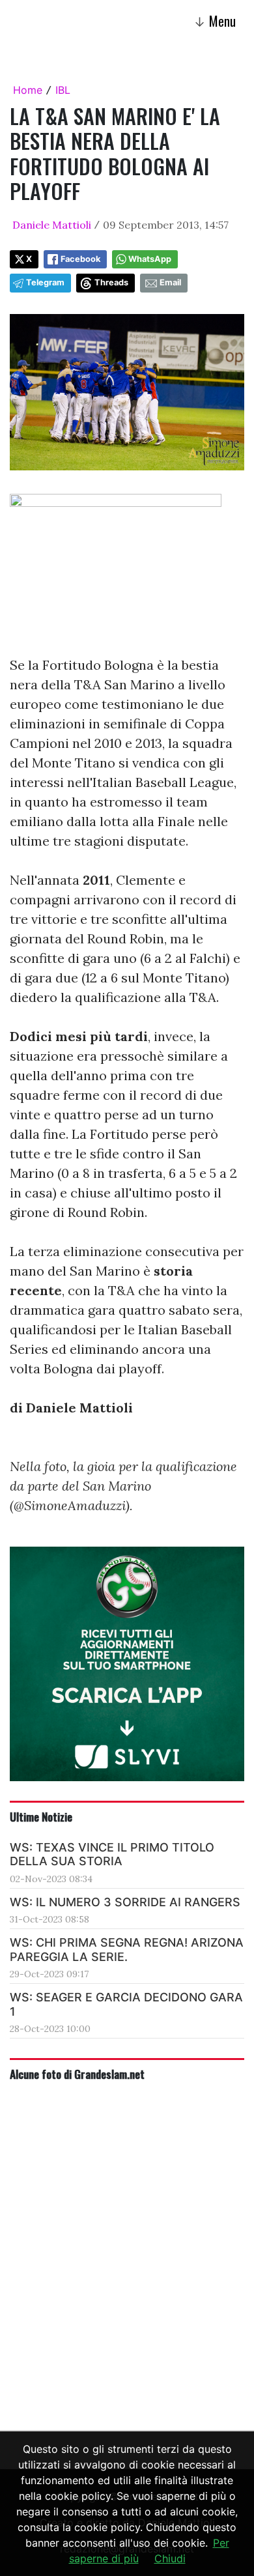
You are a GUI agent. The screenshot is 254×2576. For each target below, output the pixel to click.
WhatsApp (150, 259)
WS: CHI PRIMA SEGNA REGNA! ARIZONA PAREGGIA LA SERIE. (127, 1950)
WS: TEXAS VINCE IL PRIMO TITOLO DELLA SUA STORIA (112, 1854)
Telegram (45, 282)
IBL (63, 90)
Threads (111, 282)
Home (28, 90)
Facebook (80, 259)
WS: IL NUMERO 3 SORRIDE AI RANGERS (125, 1902)
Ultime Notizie (41, 1816)
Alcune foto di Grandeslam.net (77, 2074)
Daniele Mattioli (52, 225)
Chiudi (170, 2558)
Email (170, 282)
